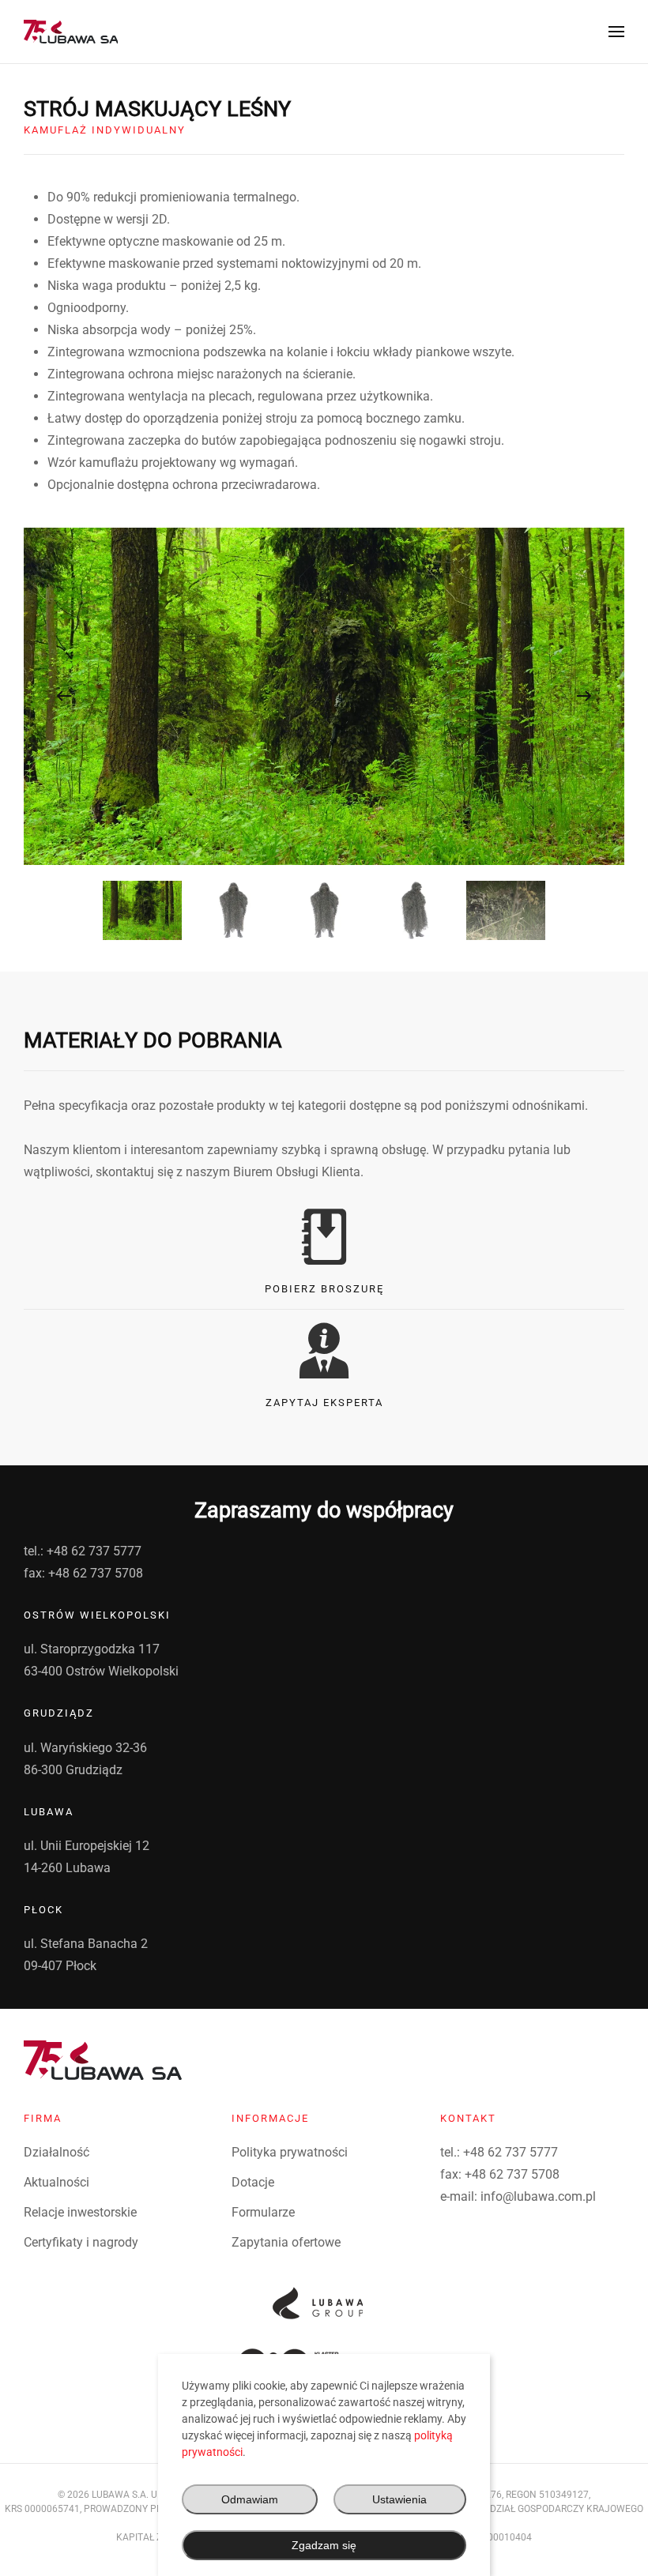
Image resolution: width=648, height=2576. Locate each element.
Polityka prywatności (290, 2152)
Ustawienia (399, 2499)
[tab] (142, 910)
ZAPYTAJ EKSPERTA (324, 1403)
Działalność (57, 2152)
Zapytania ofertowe (286, 2242)
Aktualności (57, 2182)
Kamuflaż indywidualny (105, 130)
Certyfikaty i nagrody (81, 2242)
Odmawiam (250, 2499)
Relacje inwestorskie (80, 2212)
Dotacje (253, 2182)
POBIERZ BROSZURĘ (324, 1289)
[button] (616, 32)
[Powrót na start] (71, 32)
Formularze (263, 2212)
